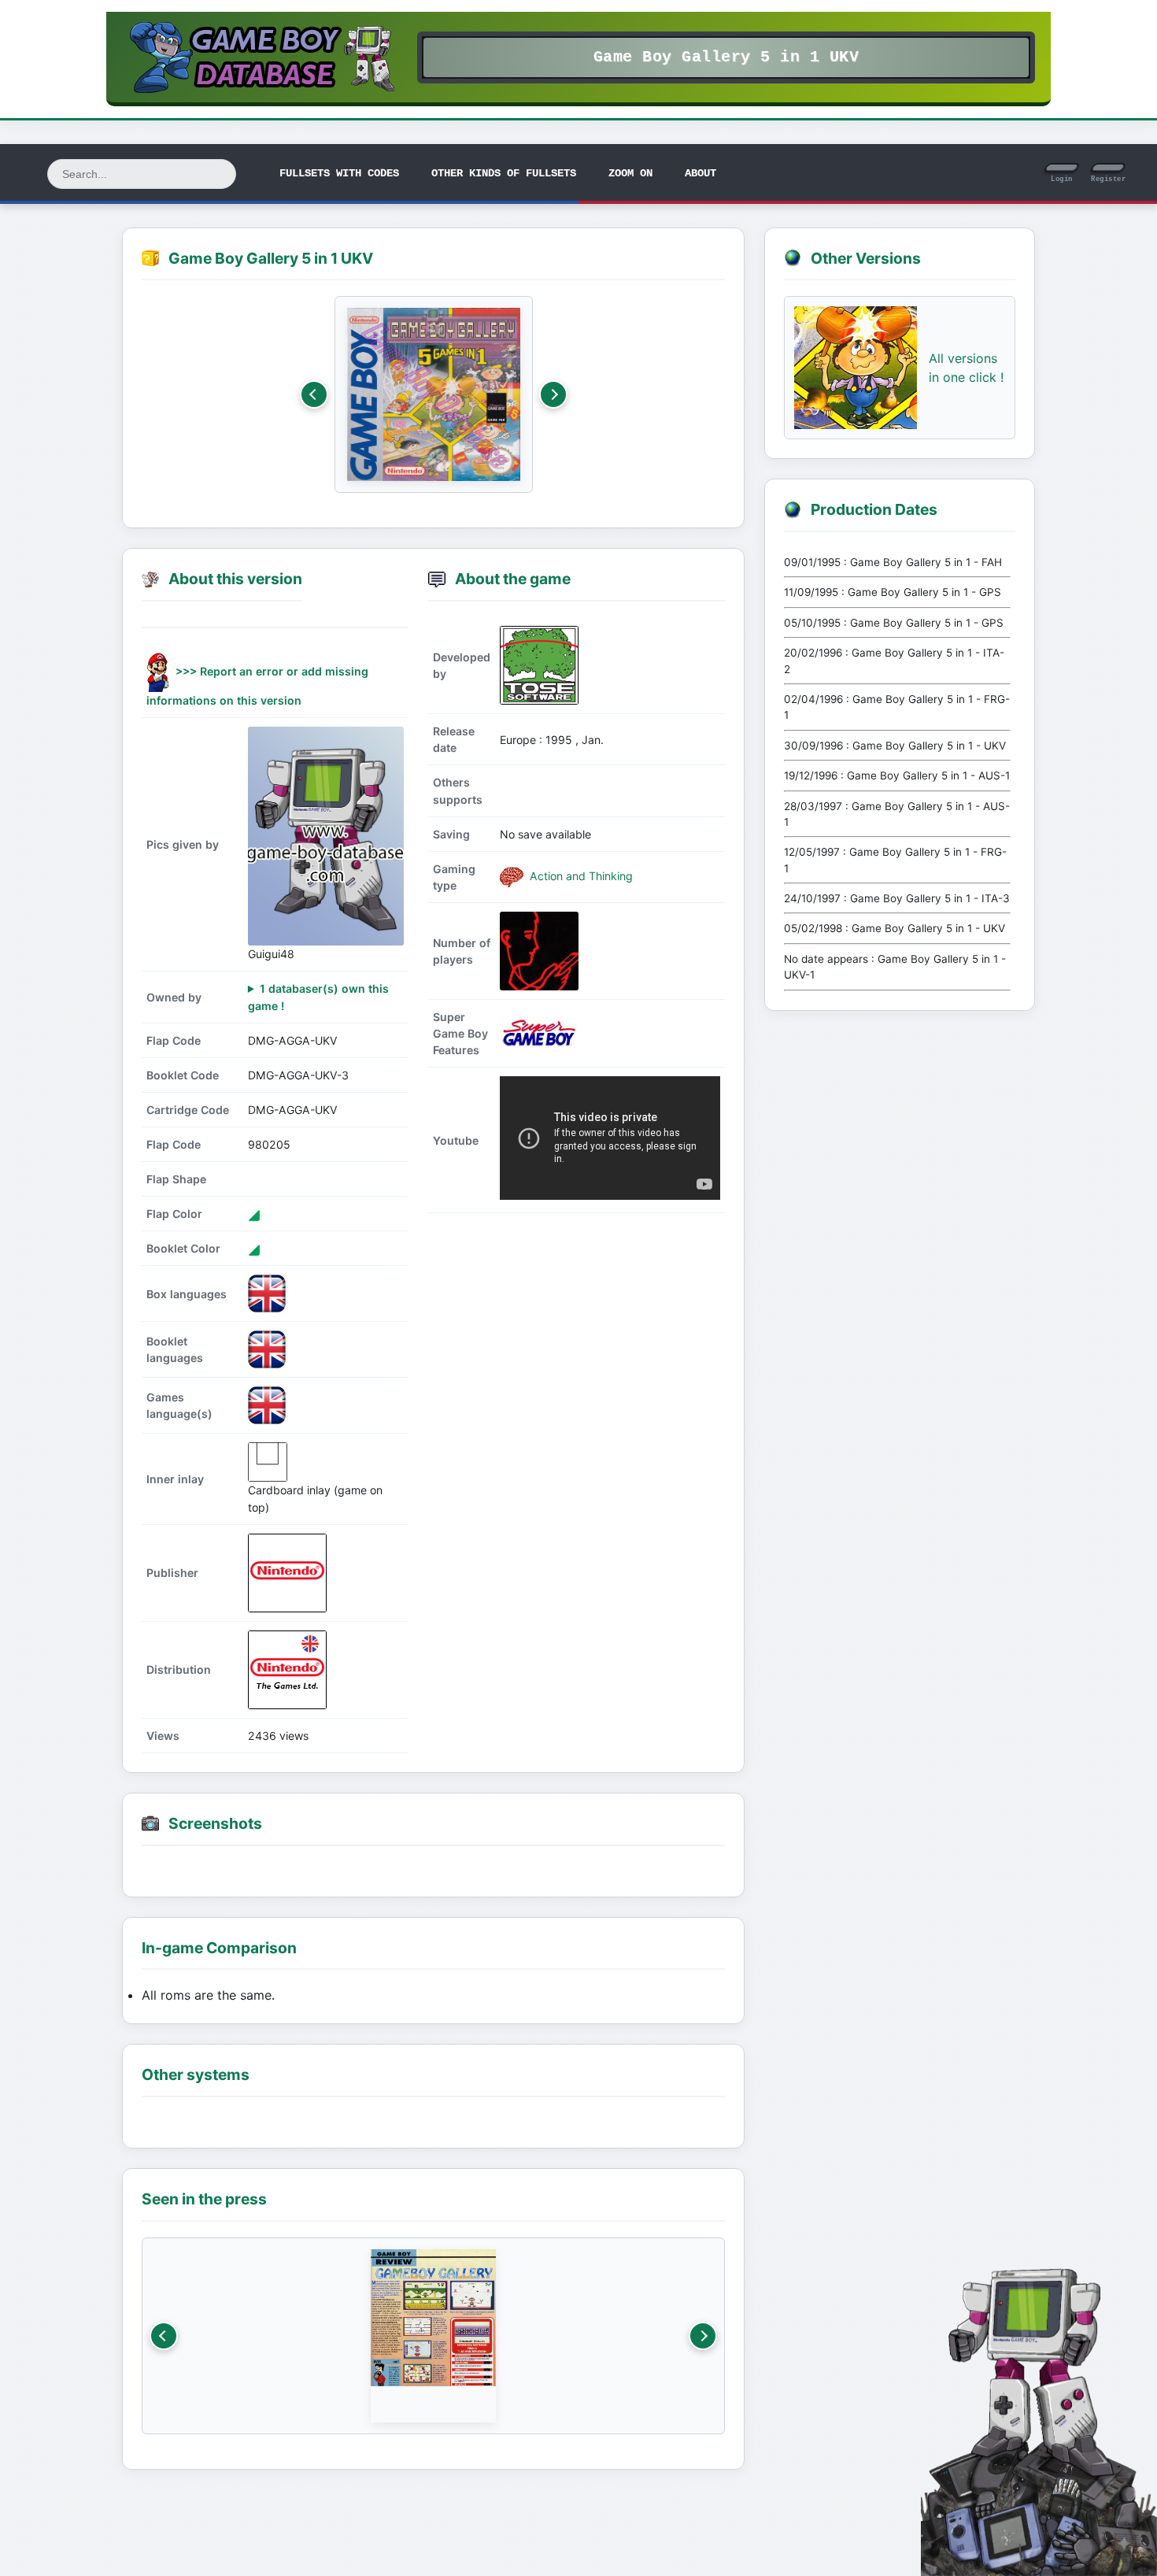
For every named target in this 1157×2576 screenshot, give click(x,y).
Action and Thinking (580, 876)
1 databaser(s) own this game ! (318, 997)
